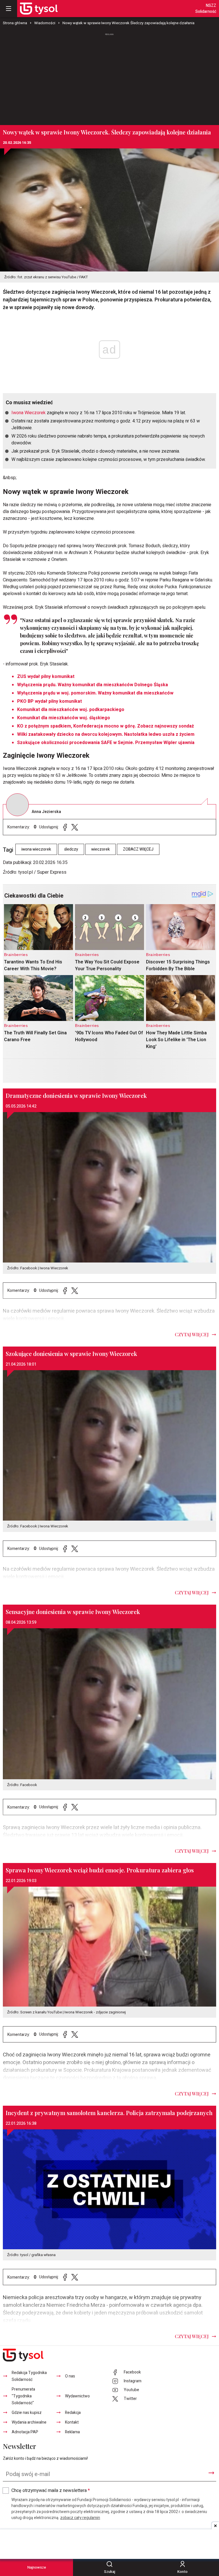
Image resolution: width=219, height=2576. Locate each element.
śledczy (71, 849)
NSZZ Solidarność (206, 9)
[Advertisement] (109, 77)
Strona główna (15, 23)
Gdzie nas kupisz (27, 2413)
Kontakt (72, 2422)
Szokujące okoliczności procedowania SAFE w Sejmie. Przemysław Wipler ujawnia (106, 743)
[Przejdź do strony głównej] (39, 9)
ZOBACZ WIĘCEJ (138, 849)
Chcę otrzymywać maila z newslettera (51, 2491)
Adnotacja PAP (25, 2432)
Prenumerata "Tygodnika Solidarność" (23, 2396)
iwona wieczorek (36, 849)
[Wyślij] (211, 2473)
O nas (70, 2376)
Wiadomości (45, 23)
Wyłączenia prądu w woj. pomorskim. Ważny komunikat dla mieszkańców (95, 693)
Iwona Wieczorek (29, 413)
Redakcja (73, 2413)
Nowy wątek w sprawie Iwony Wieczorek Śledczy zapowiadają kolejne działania (128, 23)
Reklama (72, 2432)
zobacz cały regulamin (80, 2518)
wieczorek (101, 849)
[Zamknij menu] (9, 9)
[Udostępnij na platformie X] (75, 827)
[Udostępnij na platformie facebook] (65, 827)
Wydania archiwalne (29, 2422)
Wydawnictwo (77, 2396)
